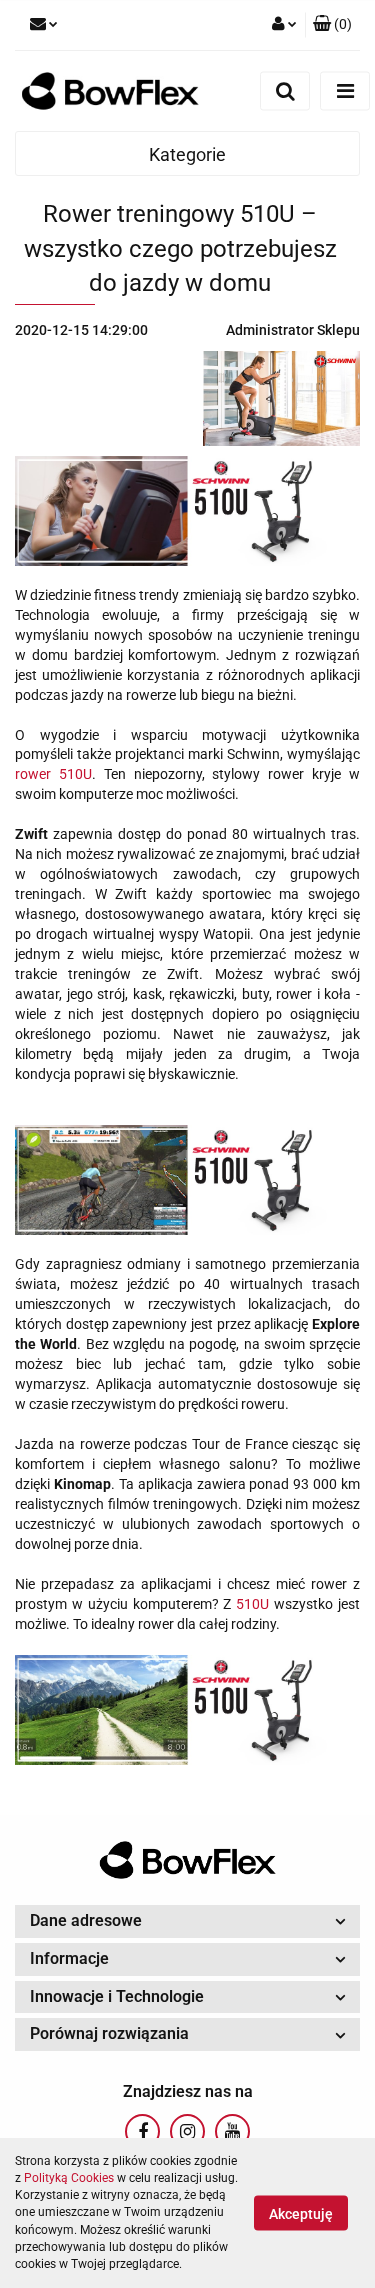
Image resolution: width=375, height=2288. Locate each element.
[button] (332, 25)
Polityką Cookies (69, 2178)
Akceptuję (301, 2214)
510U (252, 1604)
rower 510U (53, 774)
